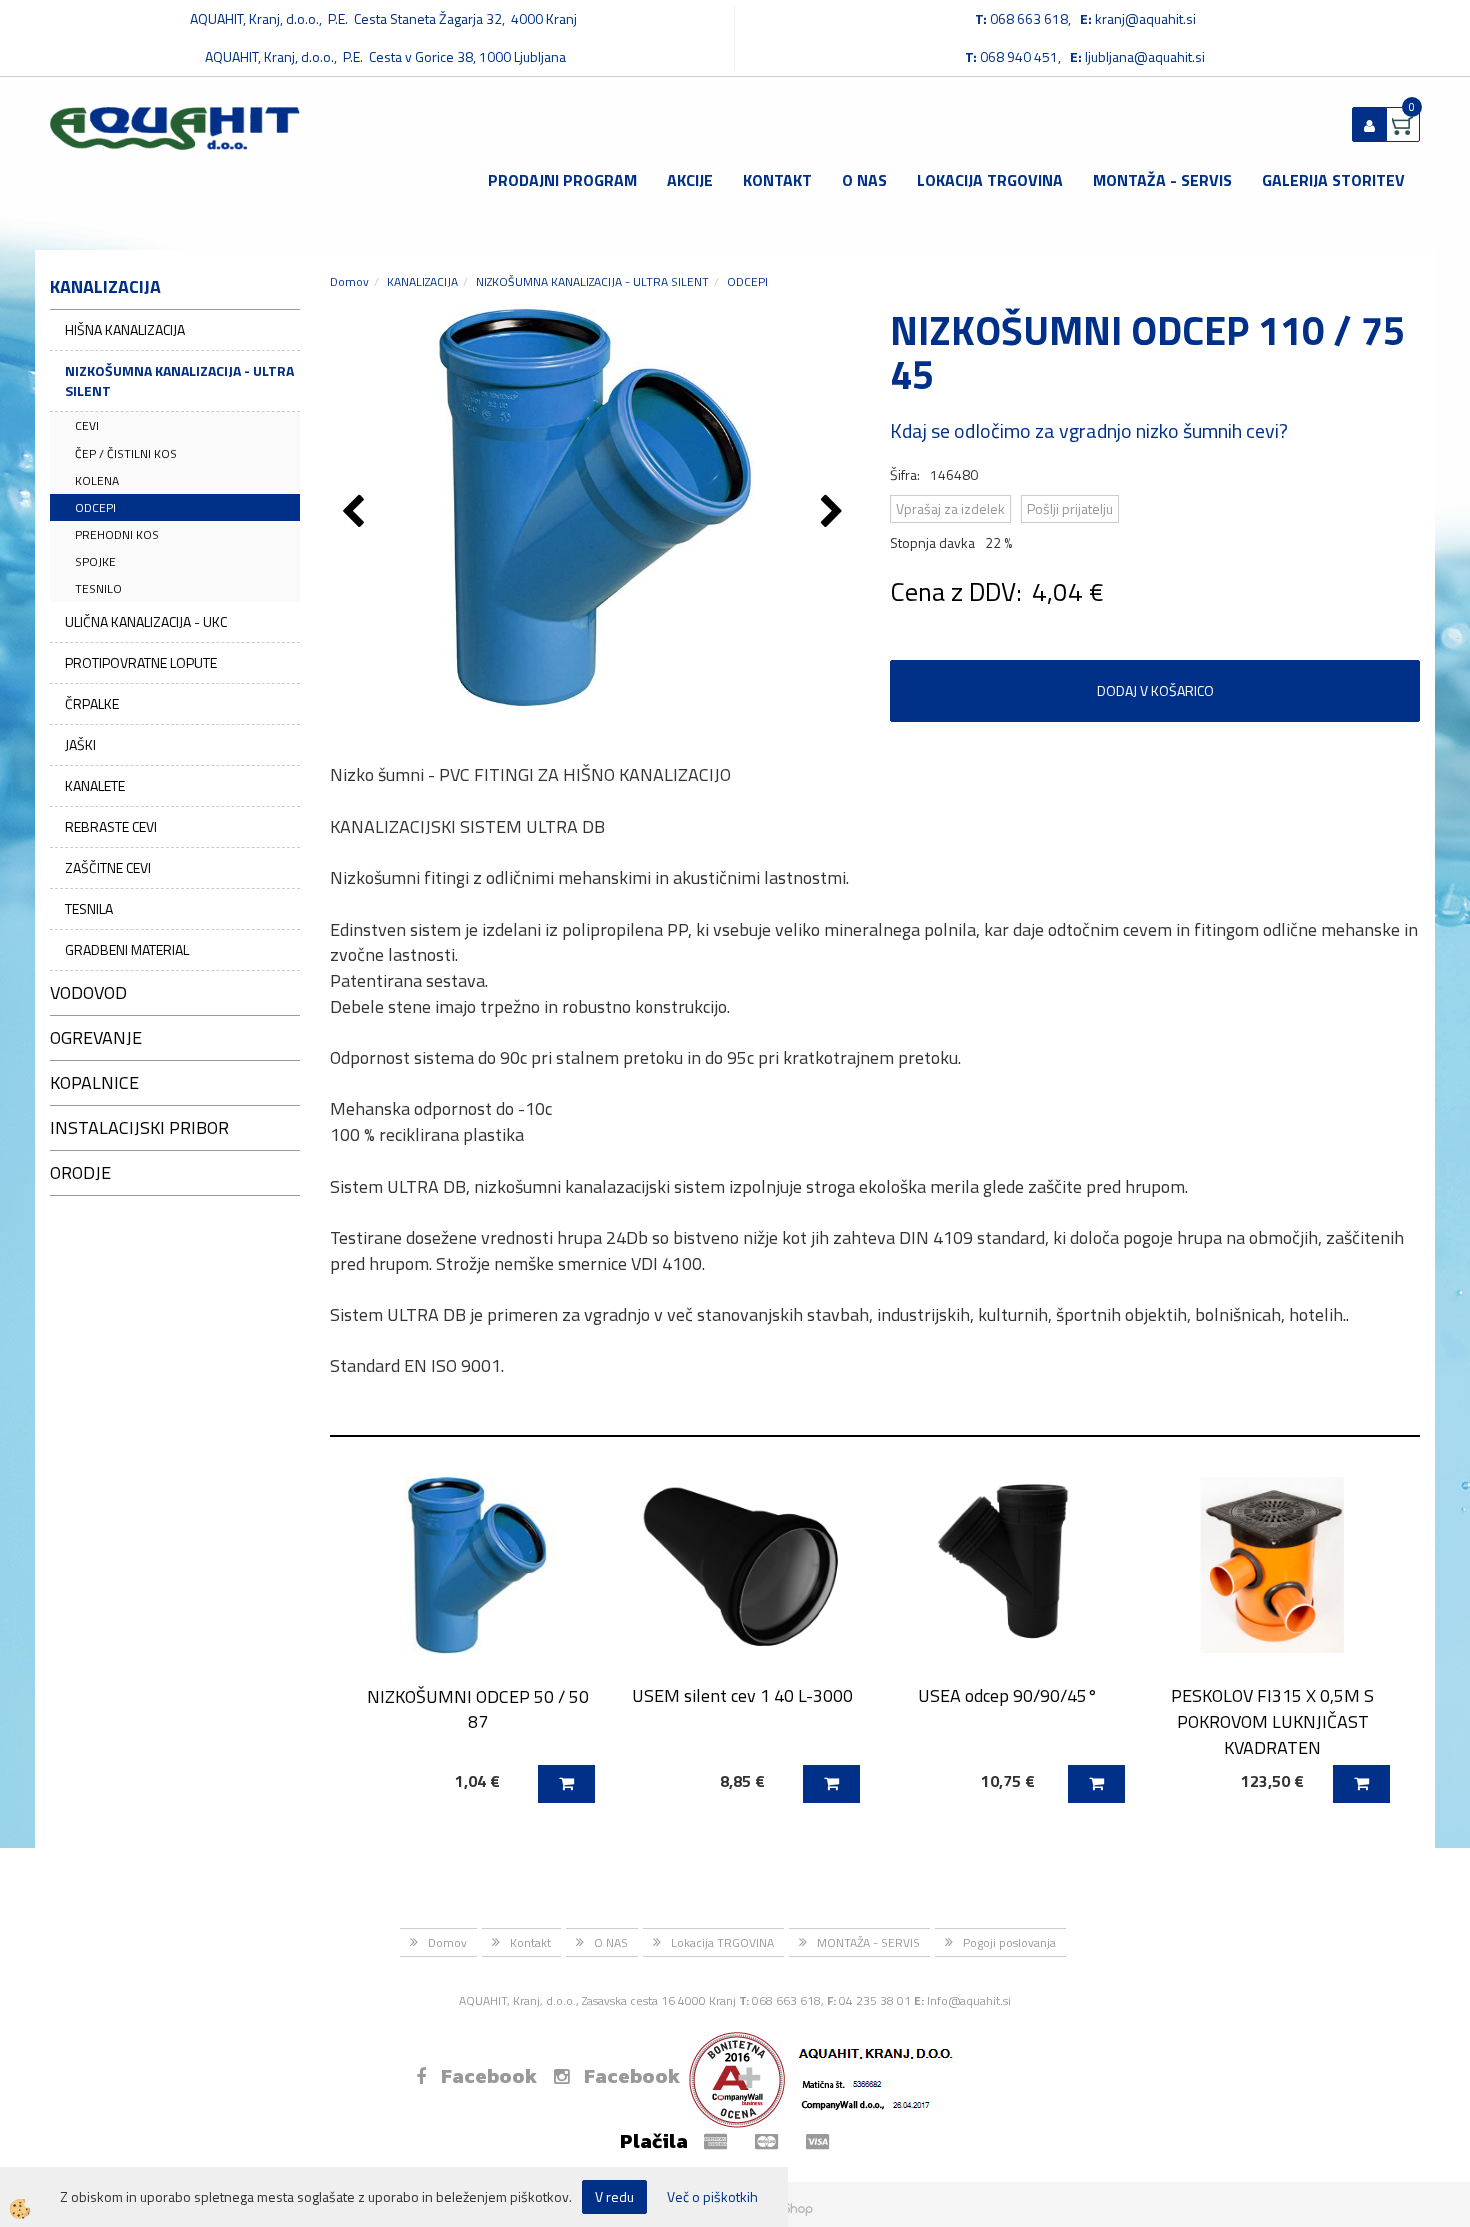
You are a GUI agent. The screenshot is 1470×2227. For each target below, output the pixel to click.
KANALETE (95, 785)
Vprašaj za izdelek (950, 508)
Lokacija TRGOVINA (990, 180)
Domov (349, 281)
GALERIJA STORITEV (1333, 180)
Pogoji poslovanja (1009, 1942)
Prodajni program (562, 180)
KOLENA (97, 480)
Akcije (690, 180)
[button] (834, 513)
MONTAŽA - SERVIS (1162, 180)
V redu (614, 2196)
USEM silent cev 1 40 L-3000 (742, 1695)
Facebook (489, 2076)
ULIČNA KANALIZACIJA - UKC (146, 621)
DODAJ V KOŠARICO (1155, 690)
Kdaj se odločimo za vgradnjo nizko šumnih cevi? (1089, 430)
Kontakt (777, 180)
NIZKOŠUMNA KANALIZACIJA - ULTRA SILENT (179, 380)
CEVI (87, 425)
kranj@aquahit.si (1145, 18)
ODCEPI (95, 507)
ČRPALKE (92, 703)
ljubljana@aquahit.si (1145, 56)
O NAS (864, 180)
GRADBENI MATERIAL (127, 949)
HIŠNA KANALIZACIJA (125, 329)
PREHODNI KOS (117, 534)
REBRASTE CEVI (111, 826)
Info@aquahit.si (969, 2000)
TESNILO (98, 588)
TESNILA (89, 908)
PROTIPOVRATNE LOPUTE (141, 662)
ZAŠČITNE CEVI (108, 867)
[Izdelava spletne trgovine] (793, 2209)
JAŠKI (80, 744)
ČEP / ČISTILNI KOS (126, 453)
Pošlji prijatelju (1070, 508)
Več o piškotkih (712, 2197)
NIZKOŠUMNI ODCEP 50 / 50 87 (478, 1709)
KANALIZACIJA (422, 281)
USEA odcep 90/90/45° (1008, 1695)
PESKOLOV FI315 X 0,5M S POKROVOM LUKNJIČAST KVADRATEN (1272, 1721)
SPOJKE (95, 561)
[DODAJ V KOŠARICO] (566, 1784)
